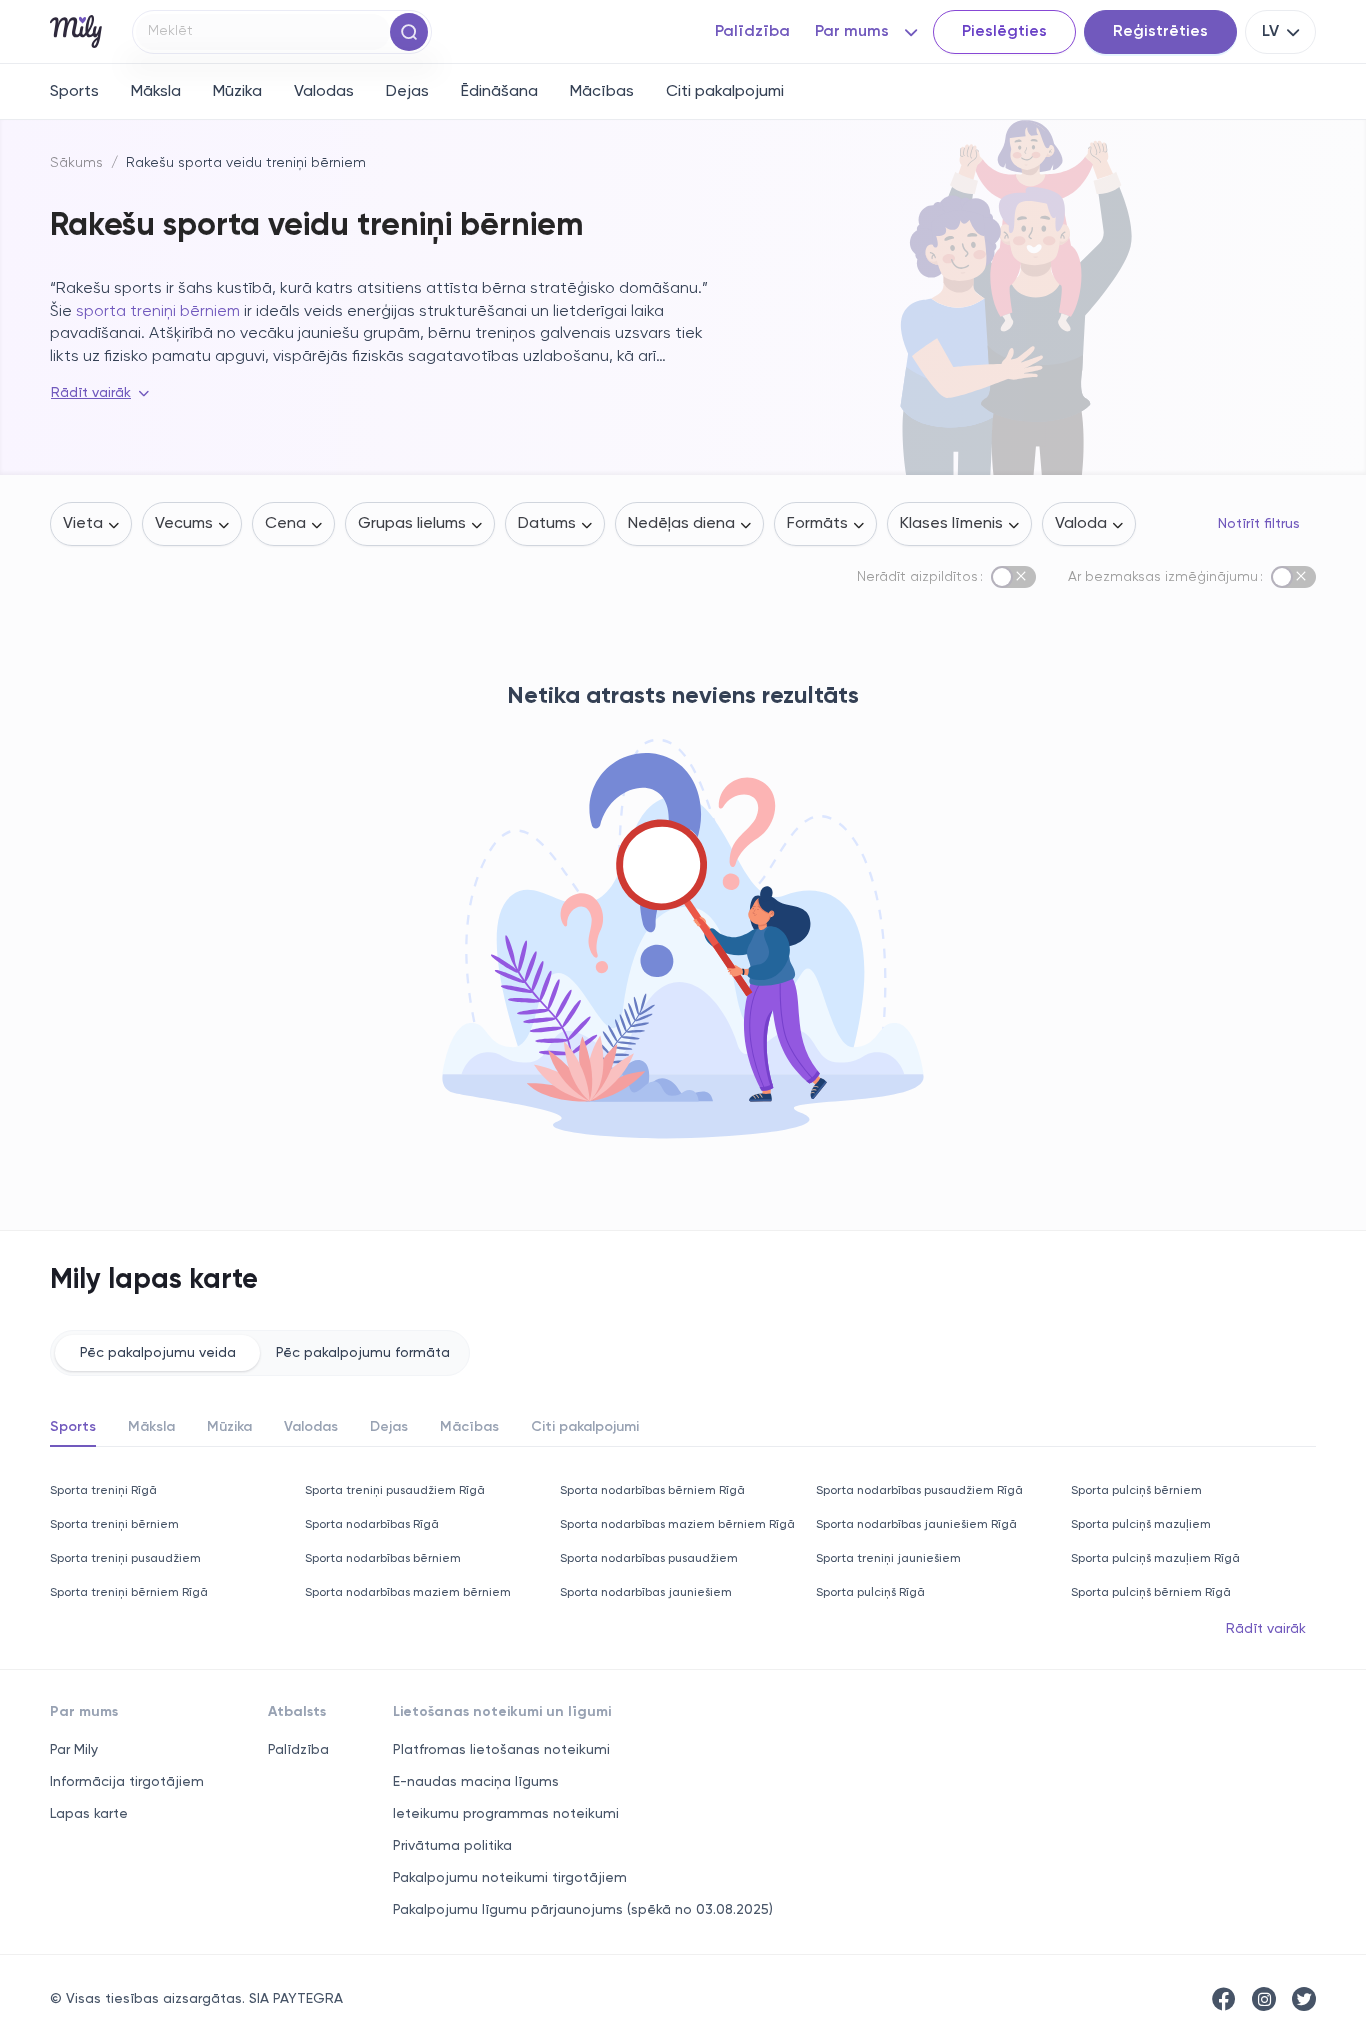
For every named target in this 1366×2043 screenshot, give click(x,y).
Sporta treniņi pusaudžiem (125, 1559)
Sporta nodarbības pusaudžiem (649, 1559)
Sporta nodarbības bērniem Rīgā (652, 1491)
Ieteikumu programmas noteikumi (506, 1814)
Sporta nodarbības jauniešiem (646, 1593)
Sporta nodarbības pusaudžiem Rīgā (919, 1491)
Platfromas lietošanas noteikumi (501, 1750)
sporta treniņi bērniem (158, 312)
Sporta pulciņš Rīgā (870, 1593)
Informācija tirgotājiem (127, 1782)
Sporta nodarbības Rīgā (372, 1525)
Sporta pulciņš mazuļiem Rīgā (1155, 1559)
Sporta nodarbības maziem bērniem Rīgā (677, 1525)
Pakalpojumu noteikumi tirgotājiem (510, 1878)
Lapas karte (89, 1814)
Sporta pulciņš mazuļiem (1141, 1525)
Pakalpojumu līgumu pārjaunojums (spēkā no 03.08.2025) (583, 1910)
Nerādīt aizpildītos (917, 577)
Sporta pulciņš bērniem (1136, 1491)
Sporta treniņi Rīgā (103, 1491)
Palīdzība (298, 1750)
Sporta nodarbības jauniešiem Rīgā (916, 1525)
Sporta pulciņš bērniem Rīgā (1151, 1593)
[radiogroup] (260, 1353)
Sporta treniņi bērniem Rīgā (129, 1593)
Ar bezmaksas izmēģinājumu (1163, 577)
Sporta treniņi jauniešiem (888, 1559)
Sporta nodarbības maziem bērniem (408, 1593)
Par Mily (74, 1750)
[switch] (1013, 577)
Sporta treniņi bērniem (114, 1525)
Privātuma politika (452, 1846)
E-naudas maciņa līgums (476, 1782)
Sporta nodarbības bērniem (383, 1559)
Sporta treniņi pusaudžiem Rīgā (395, 1491)
